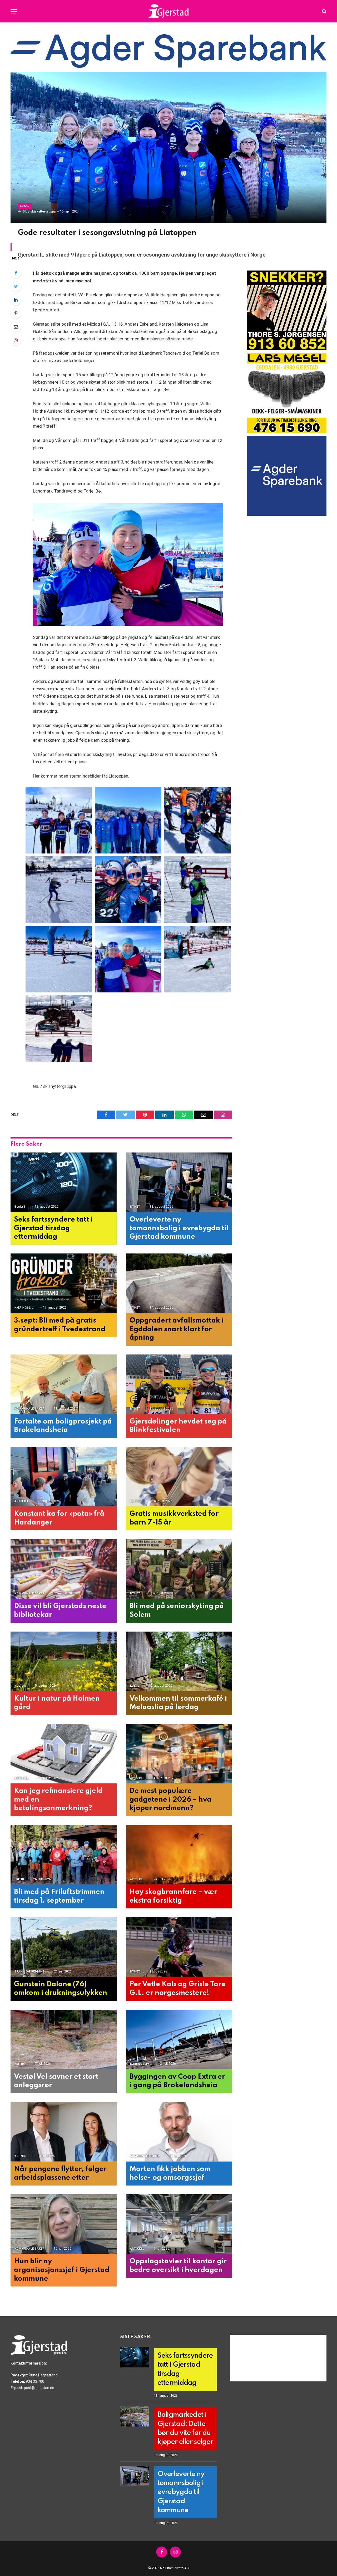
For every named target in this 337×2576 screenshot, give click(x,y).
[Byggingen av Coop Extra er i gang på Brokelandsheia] (179, 2040)
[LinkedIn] (16, 300)
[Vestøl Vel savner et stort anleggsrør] (64, 2040)
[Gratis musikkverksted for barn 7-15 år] (179, 1477)
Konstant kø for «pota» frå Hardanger (59, 1518)
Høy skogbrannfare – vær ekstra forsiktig (173, 1896)
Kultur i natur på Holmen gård (57, 1703)
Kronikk (21, 2156)
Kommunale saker (29, 1409)
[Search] (324, 11)
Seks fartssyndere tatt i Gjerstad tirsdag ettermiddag (53, 1228)
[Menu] (14, 11)
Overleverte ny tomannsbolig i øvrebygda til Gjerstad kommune (179, 1228)
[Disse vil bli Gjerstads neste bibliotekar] (64, 1569)
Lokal (25, 206)
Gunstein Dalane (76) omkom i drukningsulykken (61, 1989)
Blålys (20, 1207)
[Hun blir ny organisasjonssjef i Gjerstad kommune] (64, 2224)
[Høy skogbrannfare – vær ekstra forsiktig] (179, 1855)
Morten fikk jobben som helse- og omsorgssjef (170, 2173)
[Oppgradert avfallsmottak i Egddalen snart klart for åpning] (179, 1283)
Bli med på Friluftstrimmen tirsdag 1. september (59, 1896)
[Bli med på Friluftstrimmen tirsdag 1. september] (64, 1855)
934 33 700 (35, 2381)
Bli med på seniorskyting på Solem (177, 1610)
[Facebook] (16, 273)
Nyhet (135, 1207)
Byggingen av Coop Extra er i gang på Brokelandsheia (177, 2081)
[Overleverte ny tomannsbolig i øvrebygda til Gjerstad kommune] (179, 1182)
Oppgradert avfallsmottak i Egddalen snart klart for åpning (177, 1329)
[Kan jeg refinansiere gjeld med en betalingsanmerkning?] (64, 1754)
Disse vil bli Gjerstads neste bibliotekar (60, 1610)
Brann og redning (30, 1972)
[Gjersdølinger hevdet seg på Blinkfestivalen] (179, 1384)
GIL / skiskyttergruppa (39, 211)
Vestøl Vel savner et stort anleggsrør (56, 2081)
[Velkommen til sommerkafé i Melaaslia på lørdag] (179, 1661)
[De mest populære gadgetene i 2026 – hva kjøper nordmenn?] (179, 1754)
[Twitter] (16, 286)
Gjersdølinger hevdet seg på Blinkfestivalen (178, 1426)
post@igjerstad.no (39, 2388)
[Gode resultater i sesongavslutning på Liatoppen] (168, 147)
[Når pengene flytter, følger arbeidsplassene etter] (64, 2132)
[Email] (16, 327)
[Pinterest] (16, 313)
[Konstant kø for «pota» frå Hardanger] (64, 1477)
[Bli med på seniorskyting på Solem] (179, 1569)
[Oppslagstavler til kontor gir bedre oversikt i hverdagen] (179, 2224)
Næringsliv (24, 1308)
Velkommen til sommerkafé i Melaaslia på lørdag (178, 1703)
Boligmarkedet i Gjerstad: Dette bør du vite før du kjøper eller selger (185, 2428)
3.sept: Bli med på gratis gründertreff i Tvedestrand (60, 1325)
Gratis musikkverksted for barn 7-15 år (174, 1518)
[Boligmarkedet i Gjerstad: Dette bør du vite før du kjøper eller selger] (135, 2416)
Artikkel (22, 1501)
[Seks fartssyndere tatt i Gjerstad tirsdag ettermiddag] (64, 1182)
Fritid (19, 1879)
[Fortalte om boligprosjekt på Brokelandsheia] (64, 1384)
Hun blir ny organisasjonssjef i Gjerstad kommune (62, 2270)
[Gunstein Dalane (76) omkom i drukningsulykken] (64, 1947)
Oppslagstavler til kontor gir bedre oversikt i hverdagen (178, 2266)
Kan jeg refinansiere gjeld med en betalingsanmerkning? (58, 1800)
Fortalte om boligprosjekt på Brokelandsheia (63, 1426)
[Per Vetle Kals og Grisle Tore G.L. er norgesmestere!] (179, 1947)
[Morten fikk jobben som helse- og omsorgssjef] (179, 2132)
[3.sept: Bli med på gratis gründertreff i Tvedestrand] (64, 1283)
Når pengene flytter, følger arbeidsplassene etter (60, 2173)
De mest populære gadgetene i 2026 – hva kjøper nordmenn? (170, 1800)
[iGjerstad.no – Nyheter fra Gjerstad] (169, 11)
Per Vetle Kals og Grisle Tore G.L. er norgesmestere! (178, 1989)
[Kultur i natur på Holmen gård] (64, 1661)
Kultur (136, 1501)
